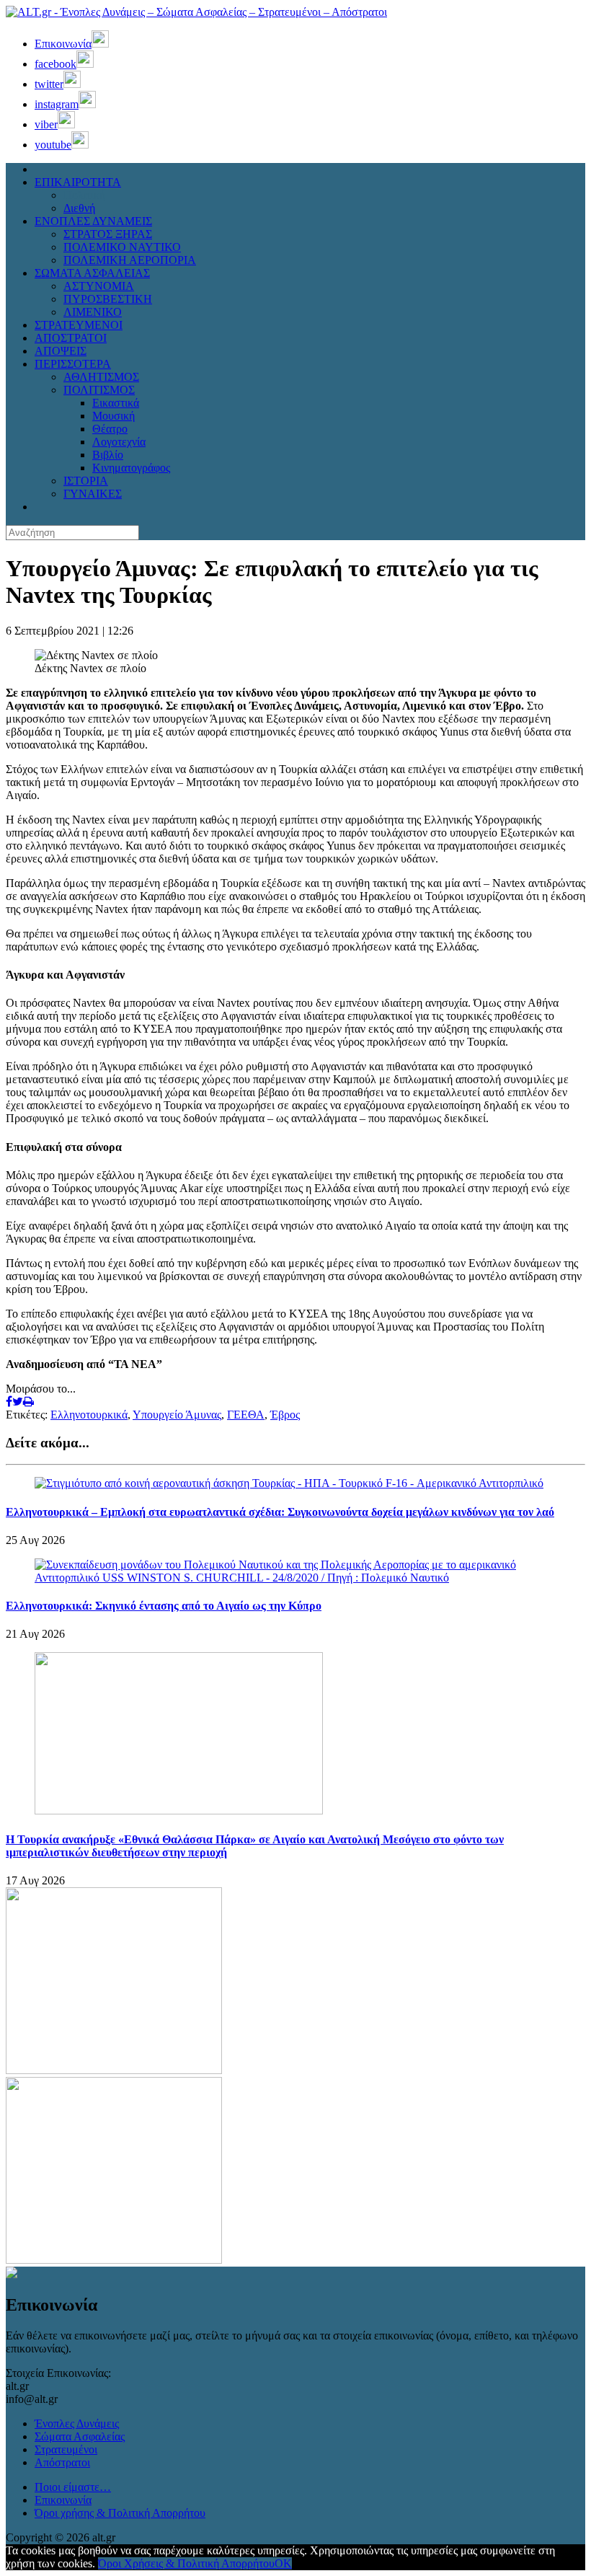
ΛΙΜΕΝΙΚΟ (93, 312)
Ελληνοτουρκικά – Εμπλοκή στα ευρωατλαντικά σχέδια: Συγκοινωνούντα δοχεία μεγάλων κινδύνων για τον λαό (280, 1512)
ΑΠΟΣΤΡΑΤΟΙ (71, 338)
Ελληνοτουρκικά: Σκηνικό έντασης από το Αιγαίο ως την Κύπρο (164, 1606)
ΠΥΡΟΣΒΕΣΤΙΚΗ (108, 299)
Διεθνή (79, 208)
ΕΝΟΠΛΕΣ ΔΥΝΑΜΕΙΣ (93, 221)
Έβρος (285, 1415)
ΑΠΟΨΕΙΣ (61, 351)
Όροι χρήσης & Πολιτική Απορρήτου (120, 2513)
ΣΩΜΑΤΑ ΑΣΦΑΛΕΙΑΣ (92, 273)
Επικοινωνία (63, 2500)
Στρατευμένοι (66, 2449)
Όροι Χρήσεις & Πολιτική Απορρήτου (186, 2563)
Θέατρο (110, 429)
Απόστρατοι (62, 2462)
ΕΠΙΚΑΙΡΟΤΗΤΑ (78, 182)
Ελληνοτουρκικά (89, 1415)
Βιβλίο (108, 455)
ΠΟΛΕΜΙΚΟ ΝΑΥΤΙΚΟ (122, 247)
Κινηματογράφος (131, 468)
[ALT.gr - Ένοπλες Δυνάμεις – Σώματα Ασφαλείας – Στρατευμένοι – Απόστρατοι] (196, 12)
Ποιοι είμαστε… (73, 2487)
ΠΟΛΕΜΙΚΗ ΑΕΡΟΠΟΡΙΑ (130, 260)
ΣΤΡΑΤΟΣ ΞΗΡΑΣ (108, 234)
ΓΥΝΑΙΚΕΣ (93, 494)
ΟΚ (283, 2563)
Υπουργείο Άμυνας (177, 1415)
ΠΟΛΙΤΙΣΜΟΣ (99, 390)
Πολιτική (84, 195)
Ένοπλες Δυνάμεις (77, 2423)
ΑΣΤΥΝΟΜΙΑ (99, 286)
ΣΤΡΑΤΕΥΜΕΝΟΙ (79, 325)
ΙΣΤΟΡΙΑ (86, 481)
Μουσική (114, 416)
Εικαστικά (116, 403)
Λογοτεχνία (119, 442)
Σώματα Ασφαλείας (80, 2436)
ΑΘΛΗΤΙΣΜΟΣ (101, 377)
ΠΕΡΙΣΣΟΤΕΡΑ (73, 364)
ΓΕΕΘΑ (246, 1415)
